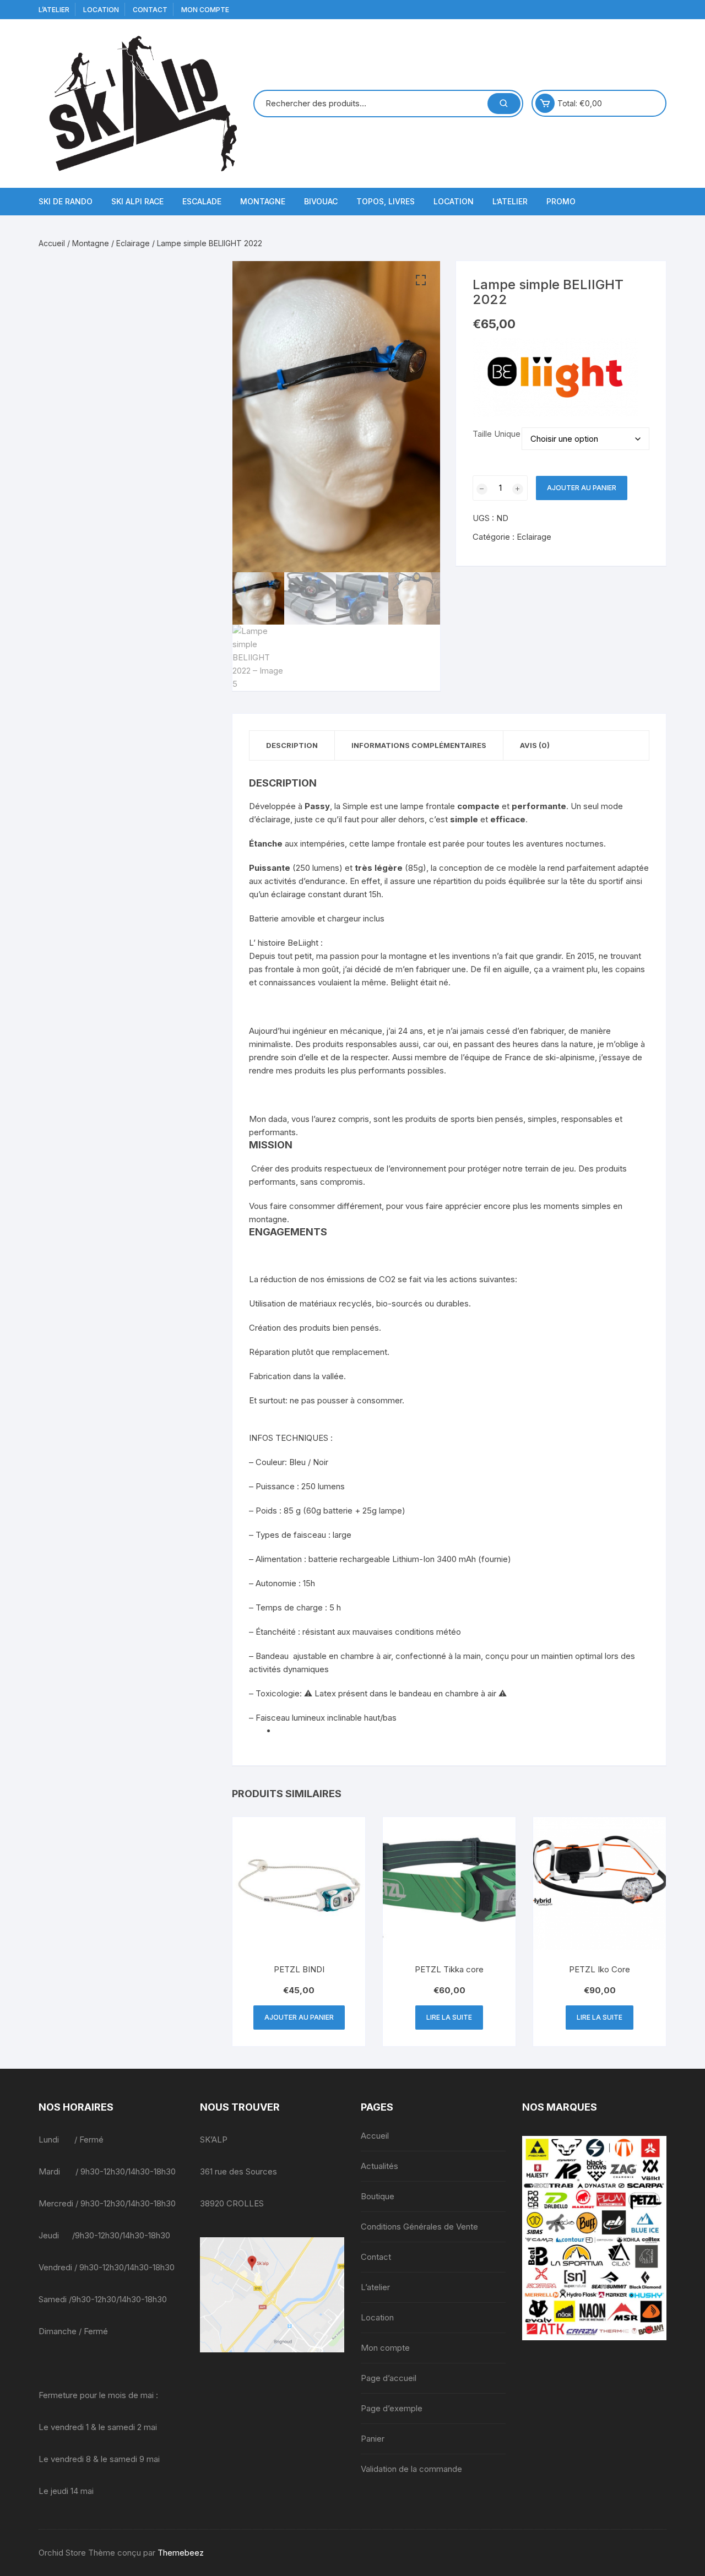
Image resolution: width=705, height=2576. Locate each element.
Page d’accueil (389, 2378)
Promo (561, 201)
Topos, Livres (386, 201)
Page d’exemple (392, 2408)
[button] (421, 280)
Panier (373, 2439)
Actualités (379, 2166)
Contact (150, 10)
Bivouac (321, 201)
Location (101, 10)
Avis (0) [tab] (535, 745)
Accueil (52, 243)
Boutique (378, 2196)
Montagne (263, 201)
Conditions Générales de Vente (419, 2227)
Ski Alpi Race (137, 201)
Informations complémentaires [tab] (419, 745)
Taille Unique (497, 434)
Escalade (202, 201)
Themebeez (181, 2553)
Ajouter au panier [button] (299, 2017)
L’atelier (54, 10)
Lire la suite (449, 2017)
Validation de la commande (411, 2469)
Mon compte (205, 10)
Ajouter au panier (582, 488)
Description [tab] (292, 745)
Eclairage (133, 243)
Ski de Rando (66, 201)
